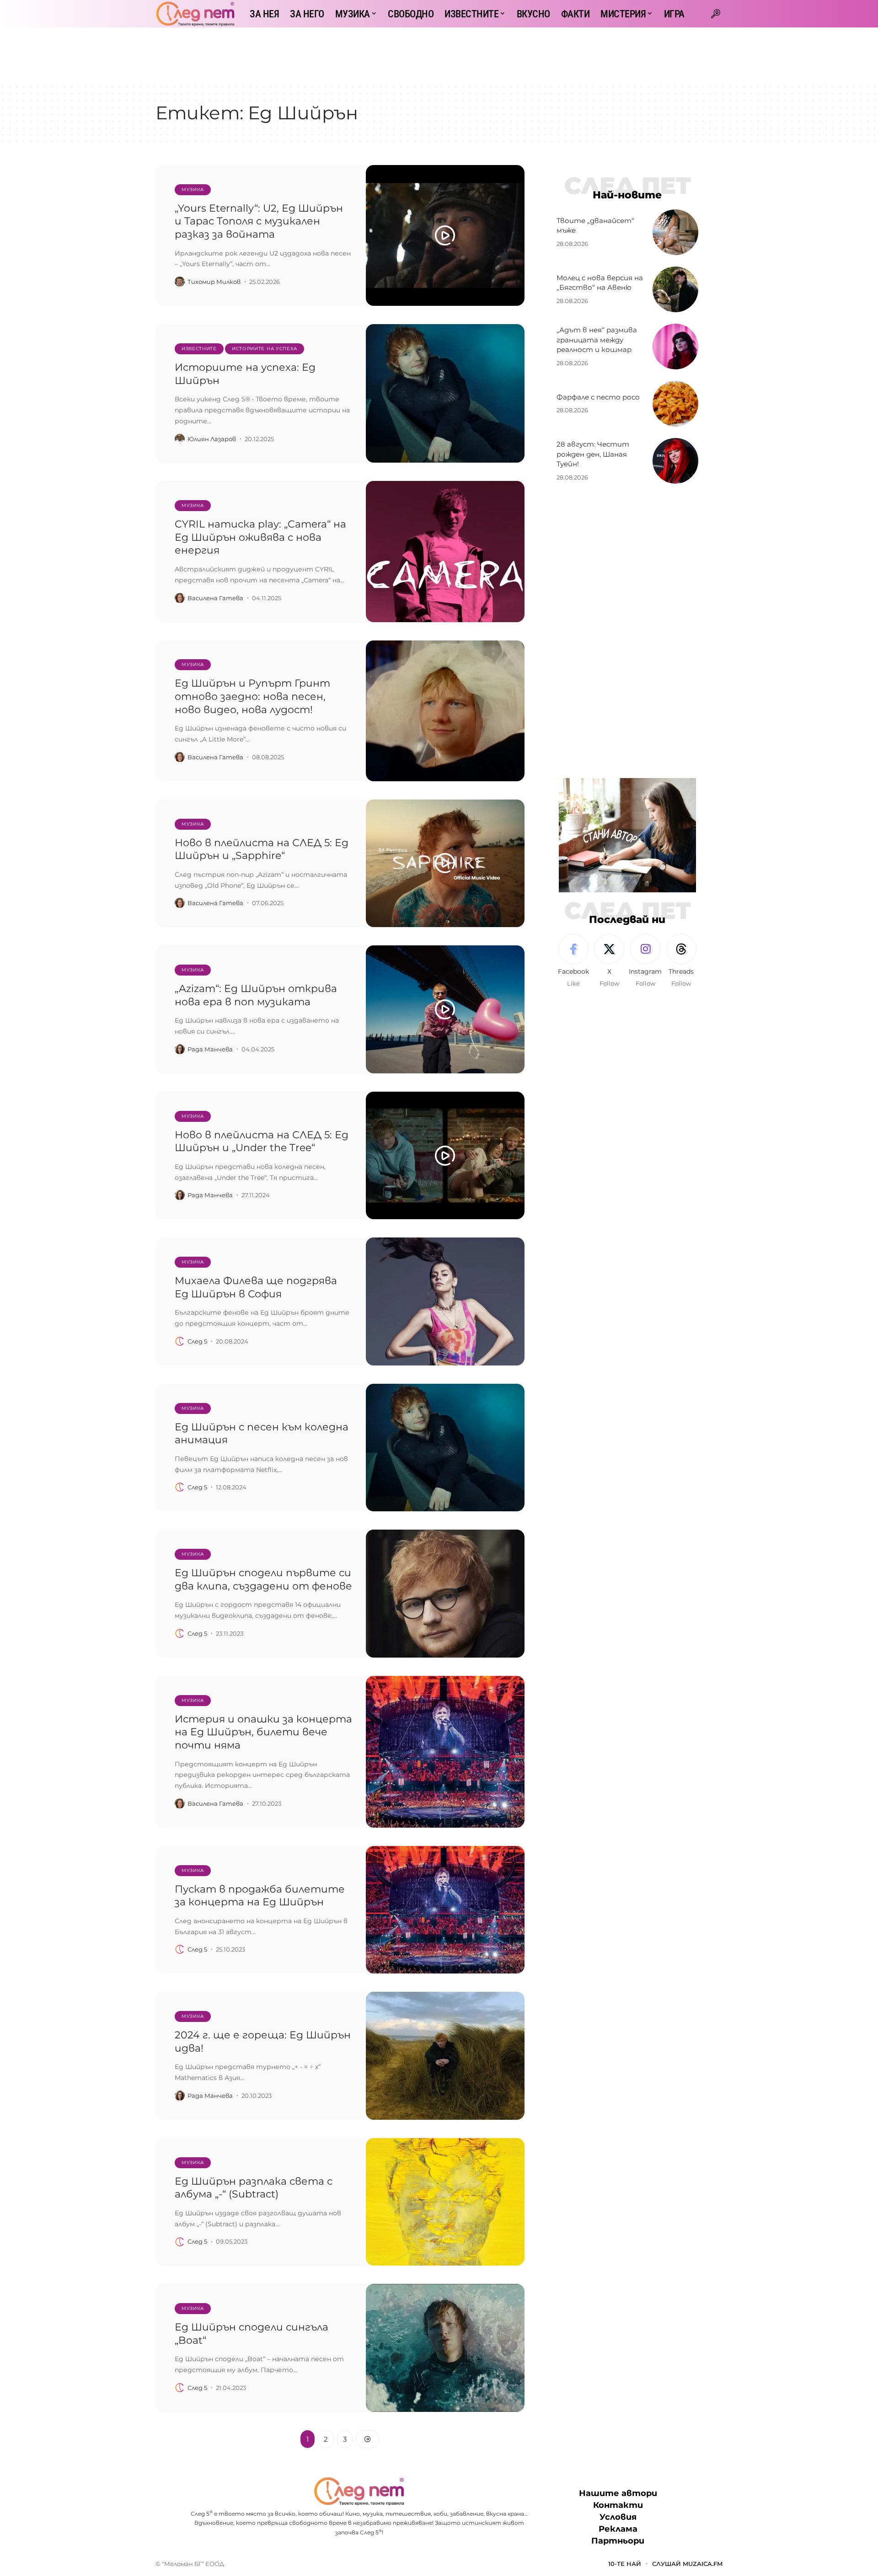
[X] (609, 961)
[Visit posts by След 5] (180, 1341)
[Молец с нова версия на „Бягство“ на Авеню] (675, 289)
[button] (716, 14)
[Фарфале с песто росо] (675, 404)
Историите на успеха (265, 349)
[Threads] (681, 961)
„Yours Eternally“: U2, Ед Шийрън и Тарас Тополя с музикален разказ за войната (259, 221)
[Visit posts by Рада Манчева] (180, 1049)
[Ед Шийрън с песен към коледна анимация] (445, 1448)
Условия (618, 2517)
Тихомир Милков (214, 282)
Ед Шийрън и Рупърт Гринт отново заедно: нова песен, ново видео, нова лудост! (252, 696)
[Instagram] (645, 961)
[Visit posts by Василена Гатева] (180, 598)
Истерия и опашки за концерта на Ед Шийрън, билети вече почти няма (263, 1732)
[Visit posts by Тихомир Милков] (180, 282)
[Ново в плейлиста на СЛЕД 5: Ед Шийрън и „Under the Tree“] (445, 1156)
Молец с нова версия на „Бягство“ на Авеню (600, 283)
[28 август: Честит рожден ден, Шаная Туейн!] (675, 461)
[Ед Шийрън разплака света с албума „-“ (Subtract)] (445, 2202)
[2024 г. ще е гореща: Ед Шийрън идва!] (445, 2056)
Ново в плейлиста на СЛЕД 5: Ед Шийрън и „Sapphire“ (262, 849)
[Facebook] (573, 961)
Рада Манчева (210, 1049)
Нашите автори (618, 2493)
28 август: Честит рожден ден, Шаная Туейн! (593, 454)
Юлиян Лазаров (212, 439)
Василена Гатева (215, 598)
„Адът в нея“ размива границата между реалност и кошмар (597, 340)
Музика (193, 189)
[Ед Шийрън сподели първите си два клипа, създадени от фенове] (445, 1594)
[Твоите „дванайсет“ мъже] (675, 232)
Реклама (618, 2529)
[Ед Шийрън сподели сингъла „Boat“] (445, 2348)
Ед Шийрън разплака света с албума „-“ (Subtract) (254, 2188)
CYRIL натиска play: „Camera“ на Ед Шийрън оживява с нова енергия (260, 537)
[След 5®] (195, 14)
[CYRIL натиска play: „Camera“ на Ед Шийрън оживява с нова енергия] (445, 551)
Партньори (618, 2541)
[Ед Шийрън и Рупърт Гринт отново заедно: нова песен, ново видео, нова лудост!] (445, 711)
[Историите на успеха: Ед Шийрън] (445, 393)
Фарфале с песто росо (598, 397)
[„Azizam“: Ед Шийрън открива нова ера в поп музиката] (445, 1009)
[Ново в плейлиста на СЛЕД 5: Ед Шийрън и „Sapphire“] (445, 864)
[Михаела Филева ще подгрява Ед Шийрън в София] (445, 1301)
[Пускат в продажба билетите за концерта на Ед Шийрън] (445, 1910)
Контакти (618, 2505)
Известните (199, 349)
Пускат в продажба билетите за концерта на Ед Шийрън (260, 1896)
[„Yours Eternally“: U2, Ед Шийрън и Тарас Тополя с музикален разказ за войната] (445, 235)
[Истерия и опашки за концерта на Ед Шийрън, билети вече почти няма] (445, 1752)
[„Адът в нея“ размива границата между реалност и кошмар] (675, 347)
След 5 (197, 1341)
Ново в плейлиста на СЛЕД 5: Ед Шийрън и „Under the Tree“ (262, 1141)
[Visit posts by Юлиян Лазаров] (180, 439)
